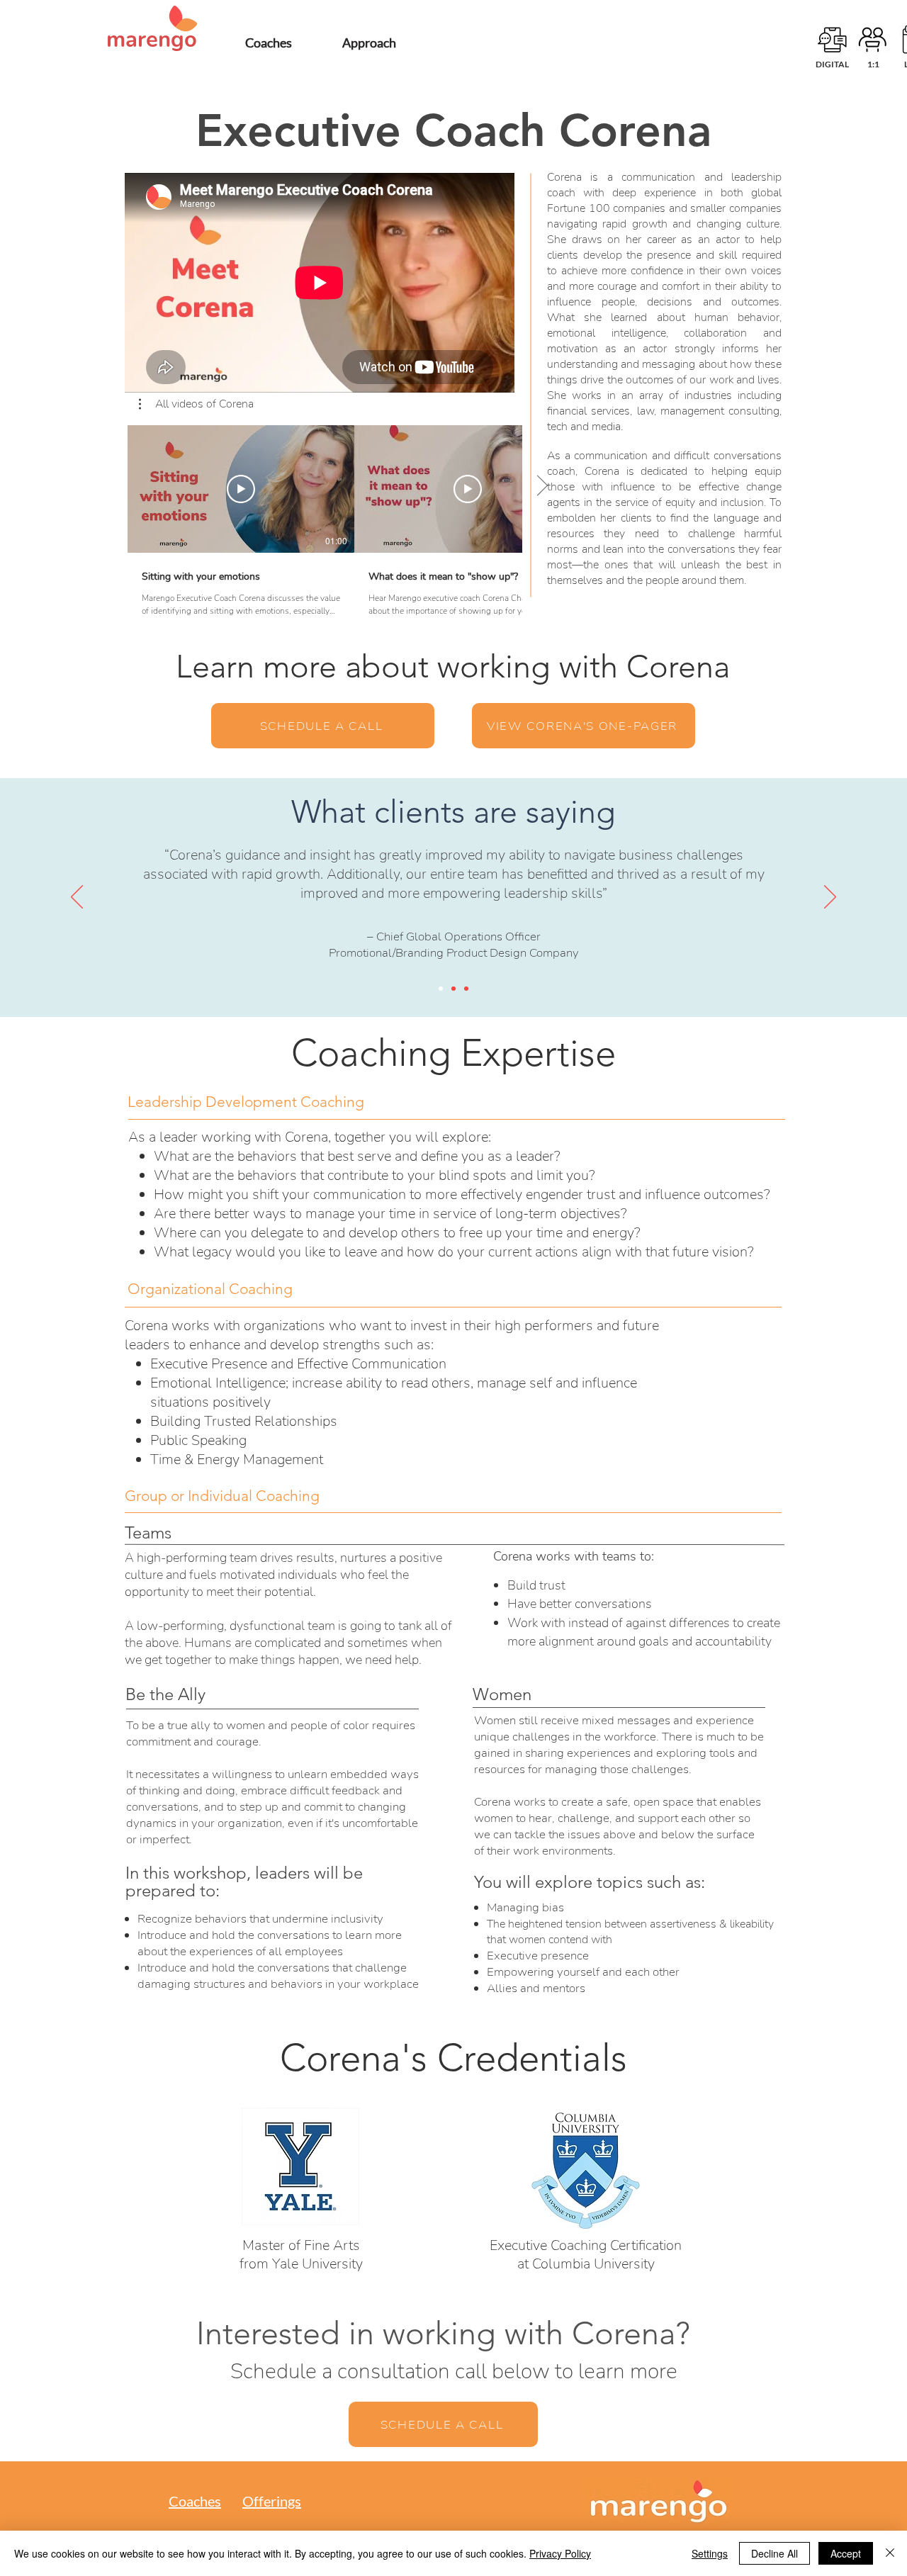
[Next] (830, 898)
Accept (846, 2553)
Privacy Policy (560, 2553)
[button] (196, 404)
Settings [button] (710, 2553)
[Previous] (77, 898)
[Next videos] (542, 486)
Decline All (774, 2553)
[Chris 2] (453, 989)
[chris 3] (466, 989)
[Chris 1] (441, 989)
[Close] (890, 2553)
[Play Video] (241, 489)
